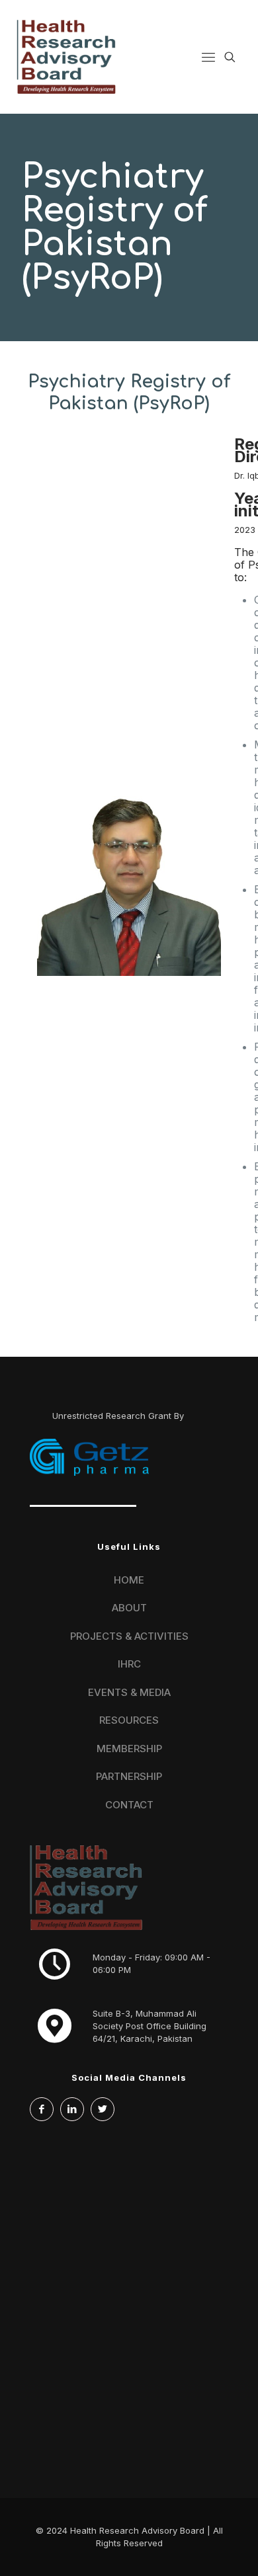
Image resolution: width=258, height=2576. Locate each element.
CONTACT (129, 1805)
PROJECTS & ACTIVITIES (129, 1636)
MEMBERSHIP (129, 1749)
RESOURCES (129, 1720)
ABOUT (129, 1608)
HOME (129, 1580)
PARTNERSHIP (129, 1776)
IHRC (129, 1664)
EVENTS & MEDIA (129, 1692)
